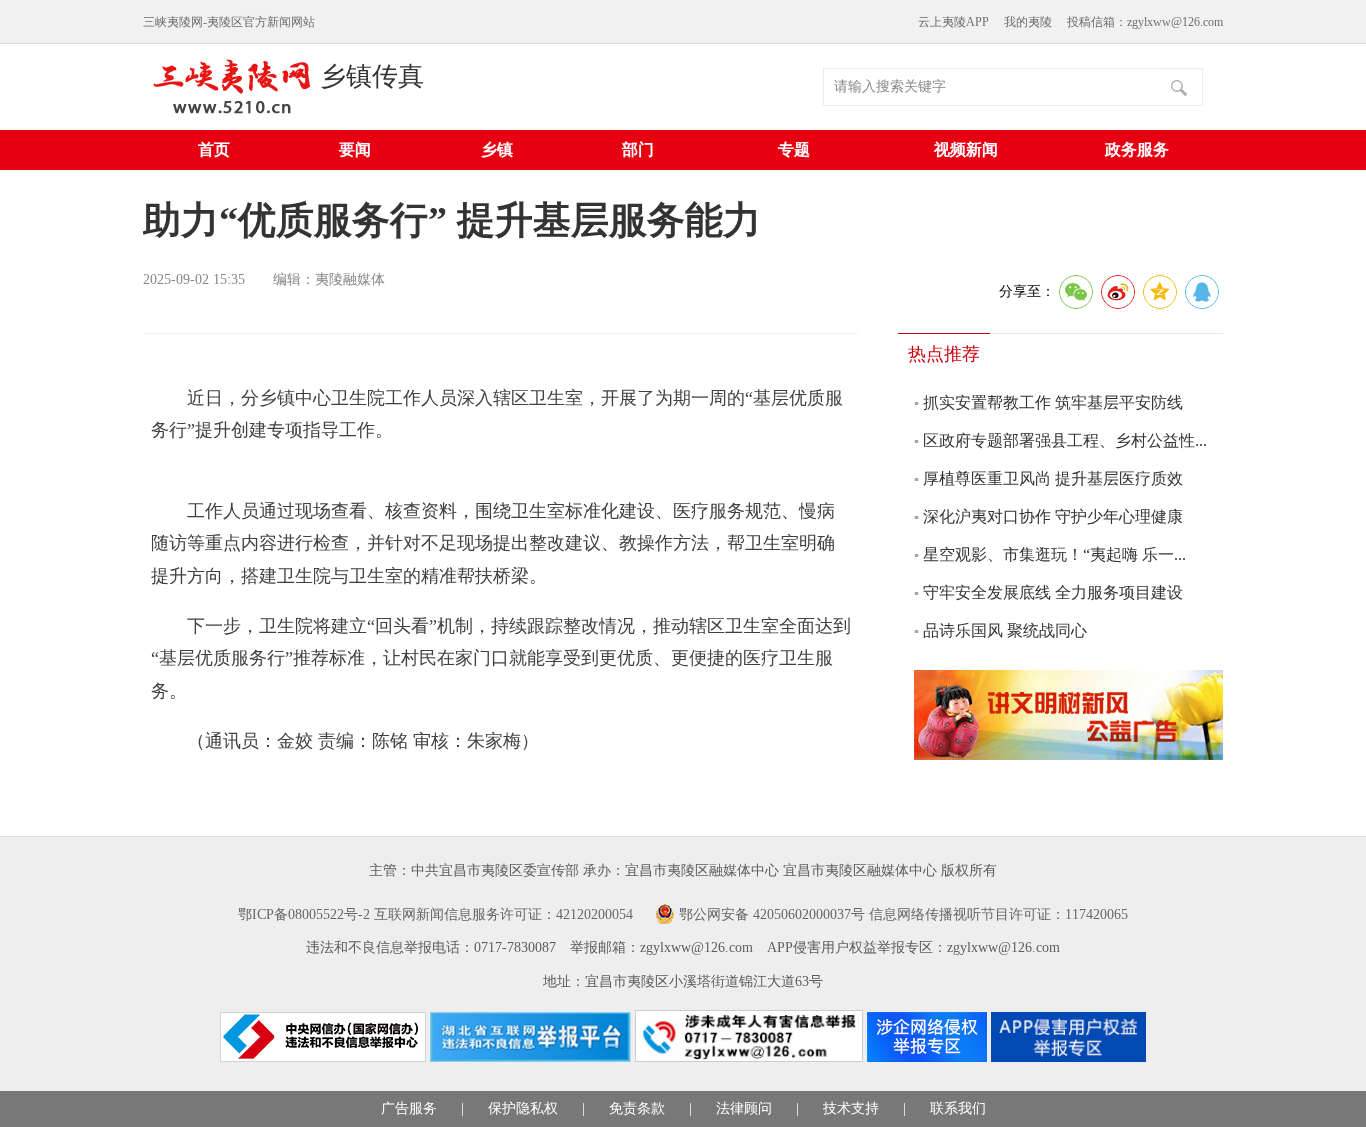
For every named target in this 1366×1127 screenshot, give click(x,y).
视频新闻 (966, 149)
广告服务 (409, 1108)
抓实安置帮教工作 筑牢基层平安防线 (1053, 402)
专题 (794, 149)
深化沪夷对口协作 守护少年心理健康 (1053, 516)
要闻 (355, 149)
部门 (638, 149)
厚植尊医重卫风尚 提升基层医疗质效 (1053, 478)
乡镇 (497, 149)
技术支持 (851, 1108)
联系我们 (958, 1108)
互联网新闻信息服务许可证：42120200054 (503, 914)
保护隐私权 (523, 1108)
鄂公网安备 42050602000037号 (772, 914)
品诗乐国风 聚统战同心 (1005, 630)
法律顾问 (744, 1108)
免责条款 (637, 1108)
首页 (214, 149)
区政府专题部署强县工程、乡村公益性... (1065, 440)
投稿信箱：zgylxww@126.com (1145, 22)
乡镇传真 (372, 76)
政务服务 (1137, 149)
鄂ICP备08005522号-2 (304, 914)
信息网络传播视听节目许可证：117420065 (998, 914)
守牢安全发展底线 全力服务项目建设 (1053, 592)
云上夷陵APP (953, 22)
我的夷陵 (1028, 22)
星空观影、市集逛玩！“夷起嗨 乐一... (1054, 554)
